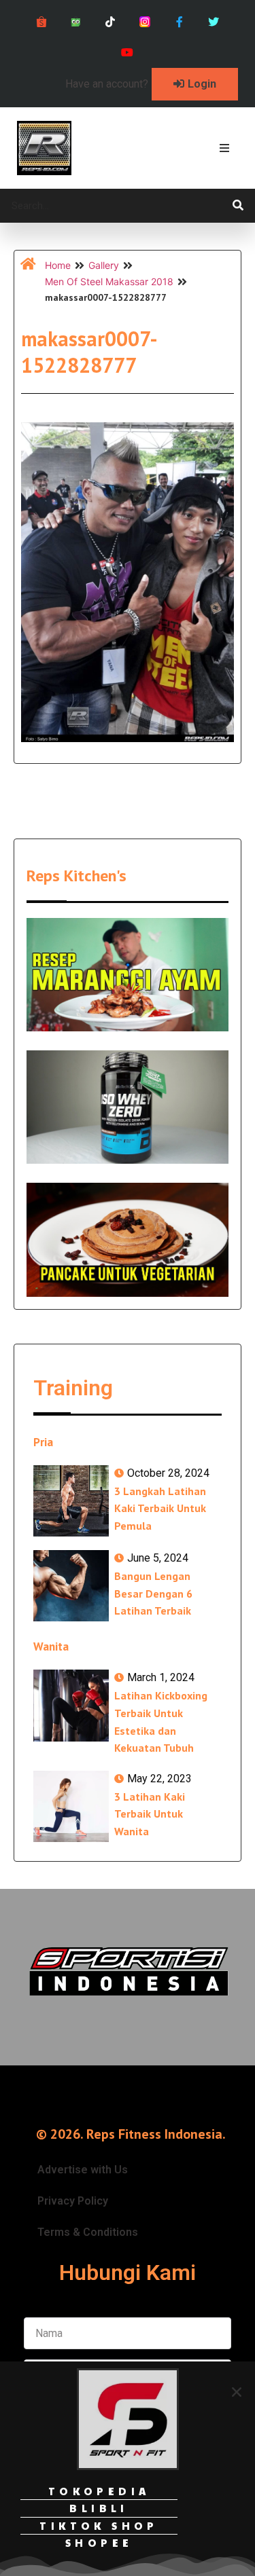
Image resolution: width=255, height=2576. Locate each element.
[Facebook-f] (179, 22)
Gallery (104, 265)
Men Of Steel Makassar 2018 (109, 281)
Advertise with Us (83, 2170)
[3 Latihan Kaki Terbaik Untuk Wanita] (71, 1806)
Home (58, 265)
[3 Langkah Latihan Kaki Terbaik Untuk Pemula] (71, 1501)
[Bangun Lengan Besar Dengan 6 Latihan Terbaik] (71, 1586)
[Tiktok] (111, 22)
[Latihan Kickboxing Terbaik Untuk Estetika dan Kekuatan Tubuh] (71, 1705)
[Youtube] (128, 53)
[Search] (238, 206)
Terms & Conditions (88, 2232)
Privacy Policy (73, 2201)
